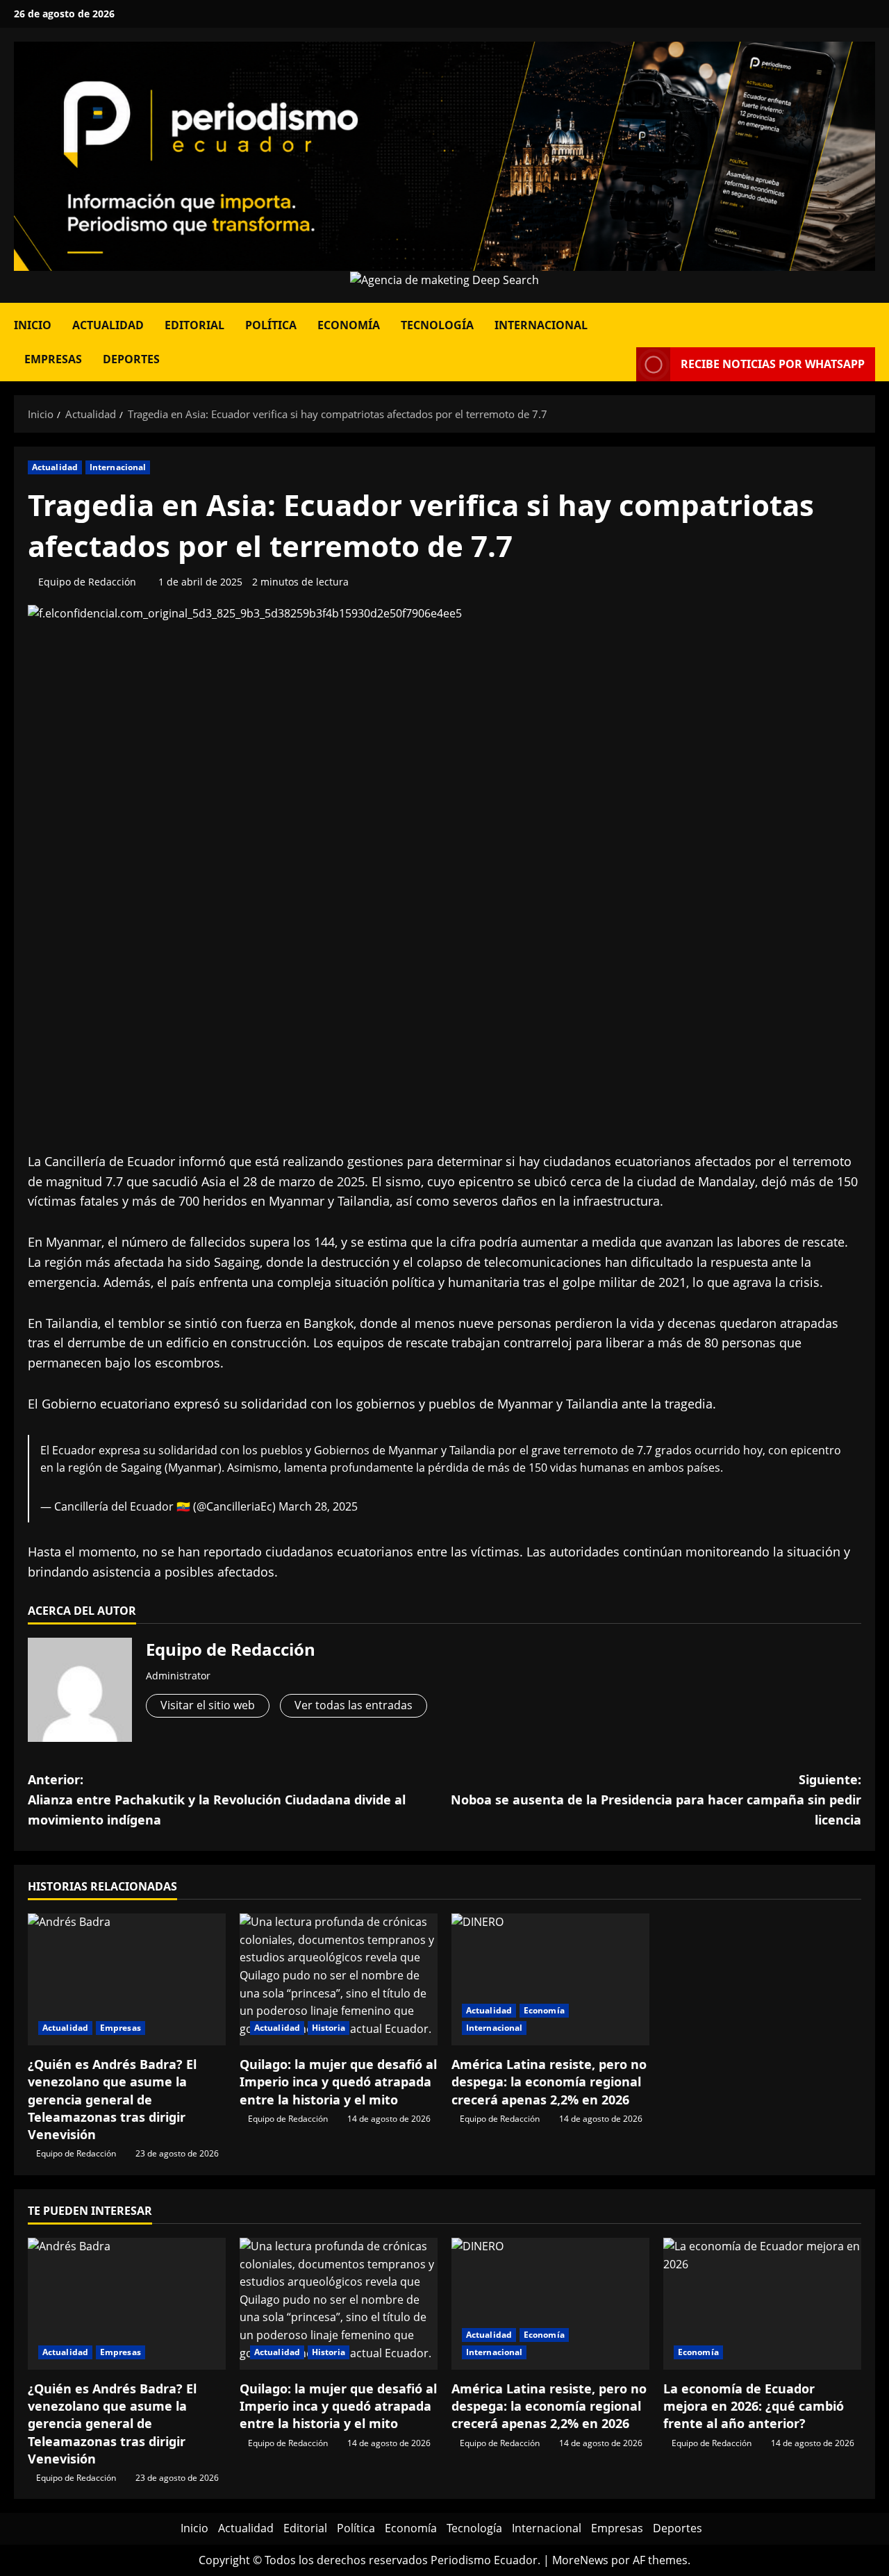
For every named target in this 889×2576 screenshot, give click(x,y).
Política (271, 325)
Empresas (53, 359)
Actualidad (108, 325)
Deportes (131, 359)
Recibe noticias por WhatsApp (773, 364)
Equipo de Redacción (87, 582)
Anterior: (217, 1800)
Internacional (541, 325)
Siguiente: (656, 1800)
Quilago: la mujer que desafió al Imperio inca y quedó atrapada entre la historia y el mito (338, 2081)
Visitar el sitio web (208, 1705)
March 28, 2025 (318, 1506)
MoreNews (580, 2560)
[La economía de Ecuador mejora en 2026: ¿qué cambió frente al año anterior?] (762, 2304)
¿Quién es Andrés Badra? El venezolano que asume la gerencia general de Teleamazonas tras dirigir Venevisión (112, 2099)
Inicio (33, 325)
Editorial (194, 325)
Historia (329, 2028)
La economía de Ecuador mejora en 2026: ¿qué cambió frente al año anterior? (754, 2406)
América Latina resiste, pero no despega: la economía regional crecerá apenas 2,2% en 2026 (549, 2081)
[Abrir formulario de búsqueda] (871, 320)
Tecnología (437, 325)
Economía (349, 325)
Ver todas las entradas (354, 1705)
